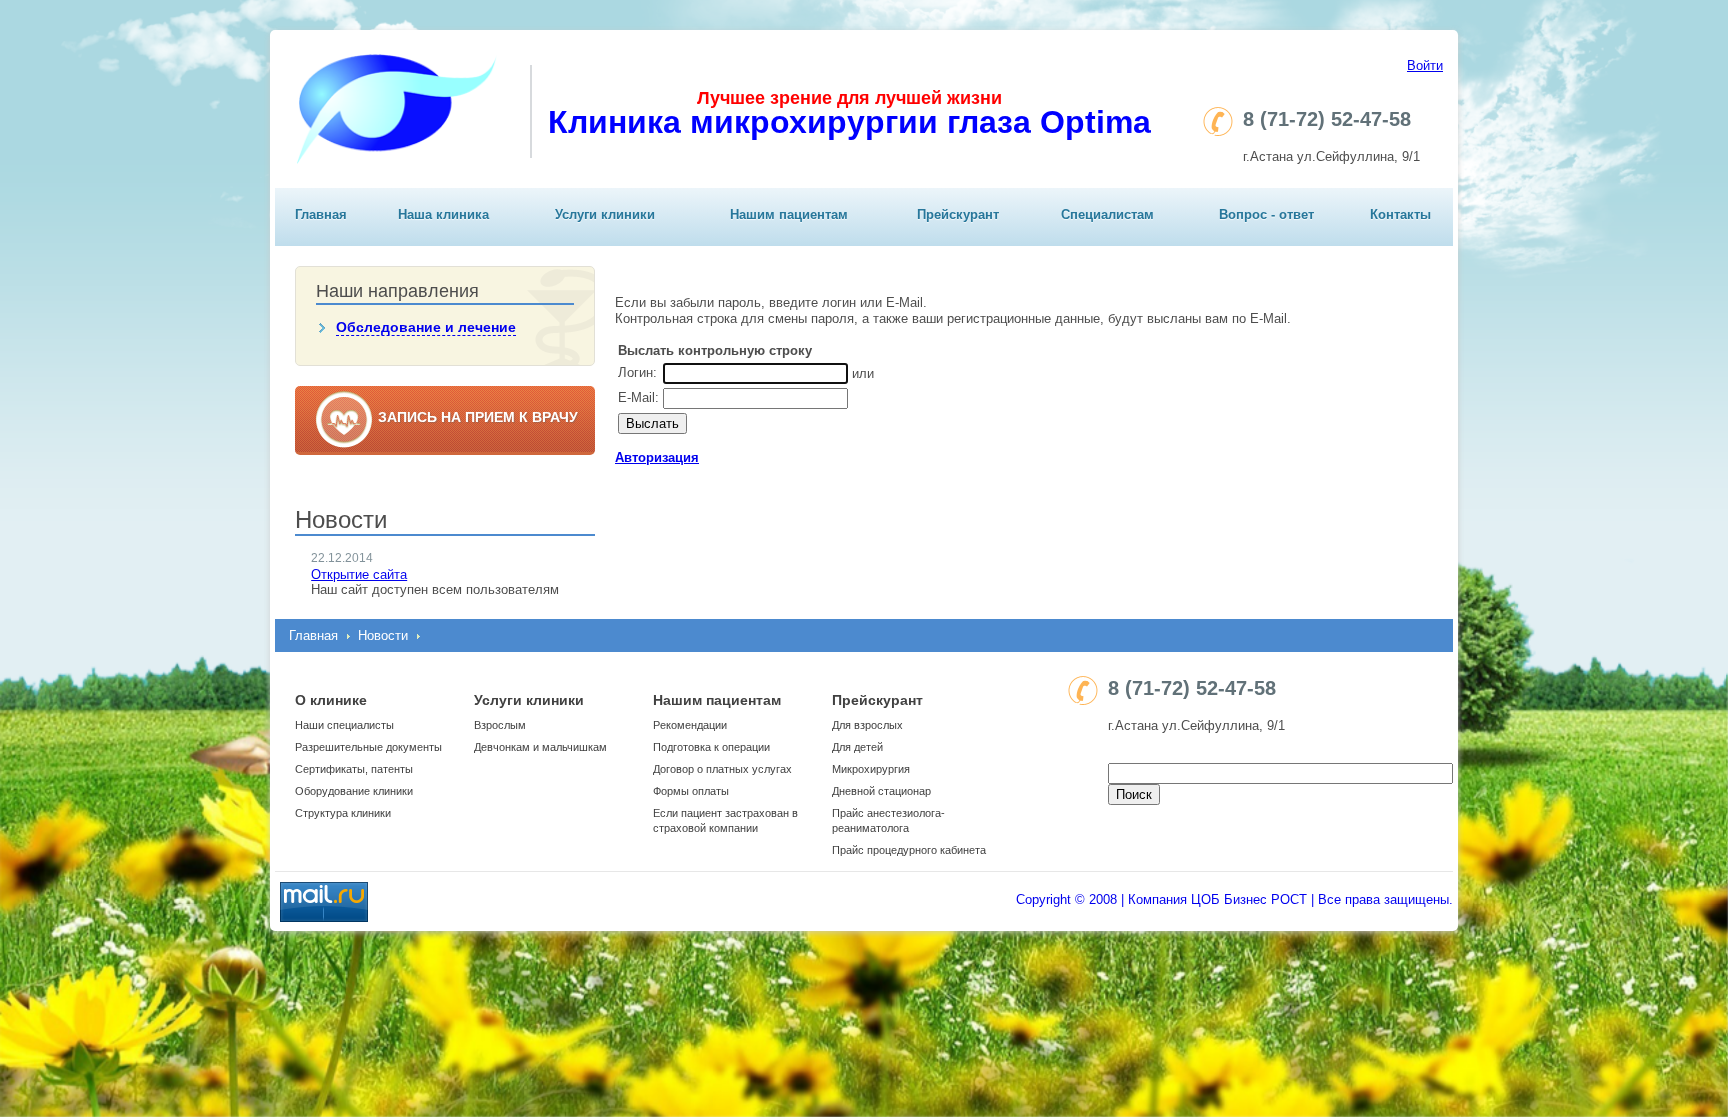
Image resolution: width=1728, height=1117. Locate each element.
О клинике (331, 700)
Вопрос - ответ (1266, 214)
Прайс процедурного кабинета (909, 850)
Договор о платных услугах (722, 769)
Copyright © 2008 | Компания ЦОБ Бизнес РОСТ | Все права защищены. (1234, 899)
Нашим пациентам (789, 214)
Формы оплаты (691, 791)
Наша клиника (443, 214)
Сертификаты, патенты (354, 769)
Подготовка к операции (711, 747)
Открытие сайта (359, 574)
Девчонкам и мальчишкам (540, 747)
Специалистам (1107, 214)
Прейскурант (958, 214)
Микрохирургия (871, 769)
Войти (1425, 65)
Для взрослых (867, 725)
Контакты (1400, 214)
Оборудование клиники (354, 791)
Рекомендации (690, 725)
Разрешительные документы (368, 747)
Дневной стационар (881, 791)
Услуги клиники (605, 214)
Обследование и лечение (426, 327)
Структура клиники (343, 813)
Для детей (857, 747)
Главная (321, 214)
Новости (383, 635)
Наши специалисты (344, 725)
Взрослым (500, 725)
